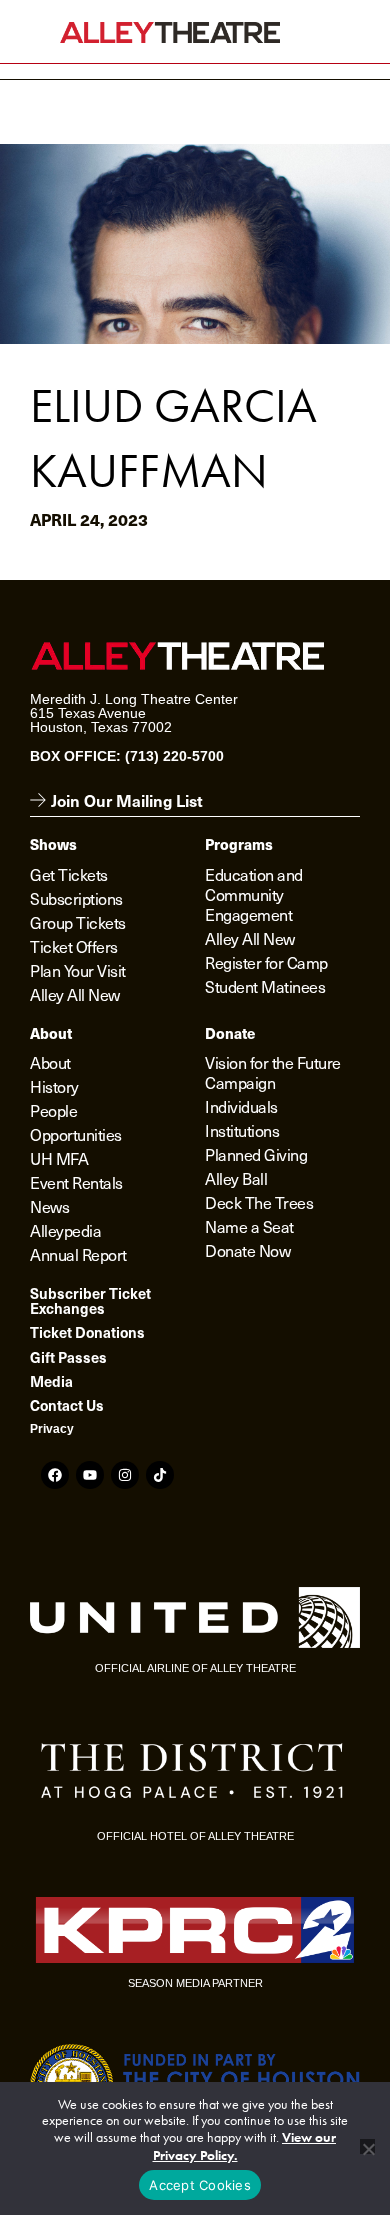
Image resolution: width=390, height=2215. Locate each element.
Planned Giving (256, 1154)
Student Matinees (265, 986)
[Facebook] (55, 1475)
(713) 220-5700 (174, 756)
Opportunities (76, 1134)
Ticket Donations (87, 1332)
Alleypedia (65, 1230)
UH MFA (59, 1158)
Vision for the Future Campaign (273, 1072)
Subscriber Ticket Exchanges (90, 1300)
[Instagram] (125, 1475)
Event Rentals (76, 1182)
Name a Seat (249, 1226)
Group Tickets (78, 922)
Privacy (52, 1429)
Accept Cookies (200, 2185)
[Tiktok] (160, 1475)
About (50, 1062)
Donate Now (247, 1250)
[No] (367, 2146)
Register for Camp (266, 962)
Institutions (242, 1130)
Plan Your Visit (78, 970)
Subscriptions (76, 898)
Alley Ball (236, 1178)
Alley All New (75, 994)
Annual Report (78, 1254)
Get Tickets (69, 874)
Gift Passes (68, 1357)
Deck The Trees (259, 1202)
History (54, 1086)
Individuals (241, 1106)
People (53, 1110)
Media (51, 1381)
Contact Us (67, 1405)
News (49, 1206)
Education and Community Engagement (254, 894)
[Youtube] (90, 1475)
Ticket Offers (74, 946)
